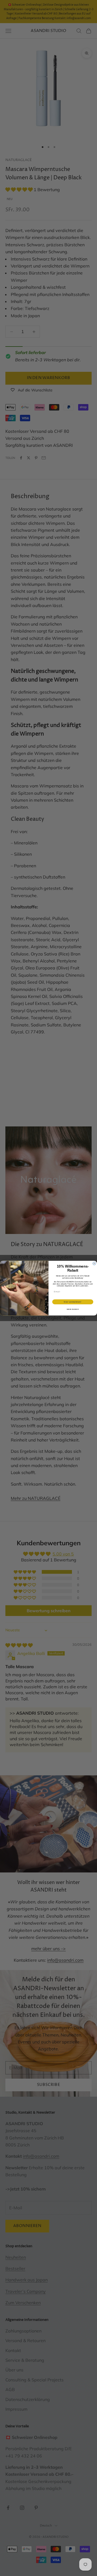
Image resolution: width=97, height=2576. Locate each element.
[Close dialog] (94, 1263)
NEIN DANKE (73, 1309)
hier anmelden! (73, 1302)
